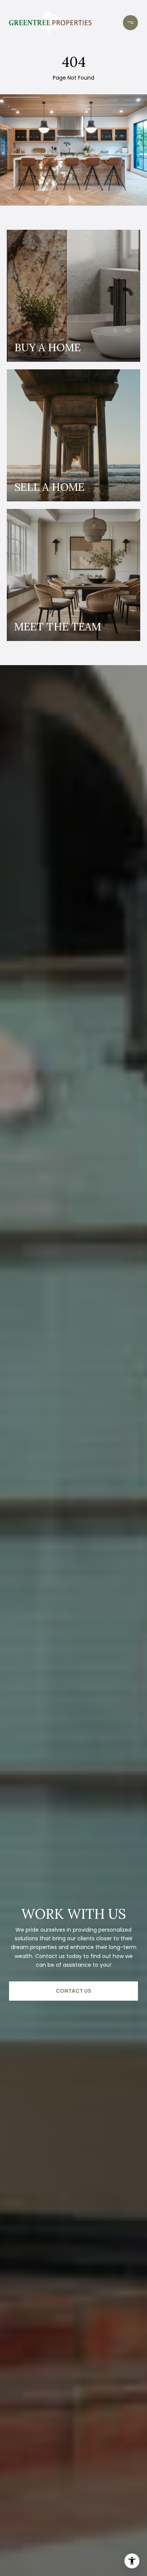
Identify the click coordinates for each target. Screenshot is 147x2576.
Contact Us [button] (73, 1991)
